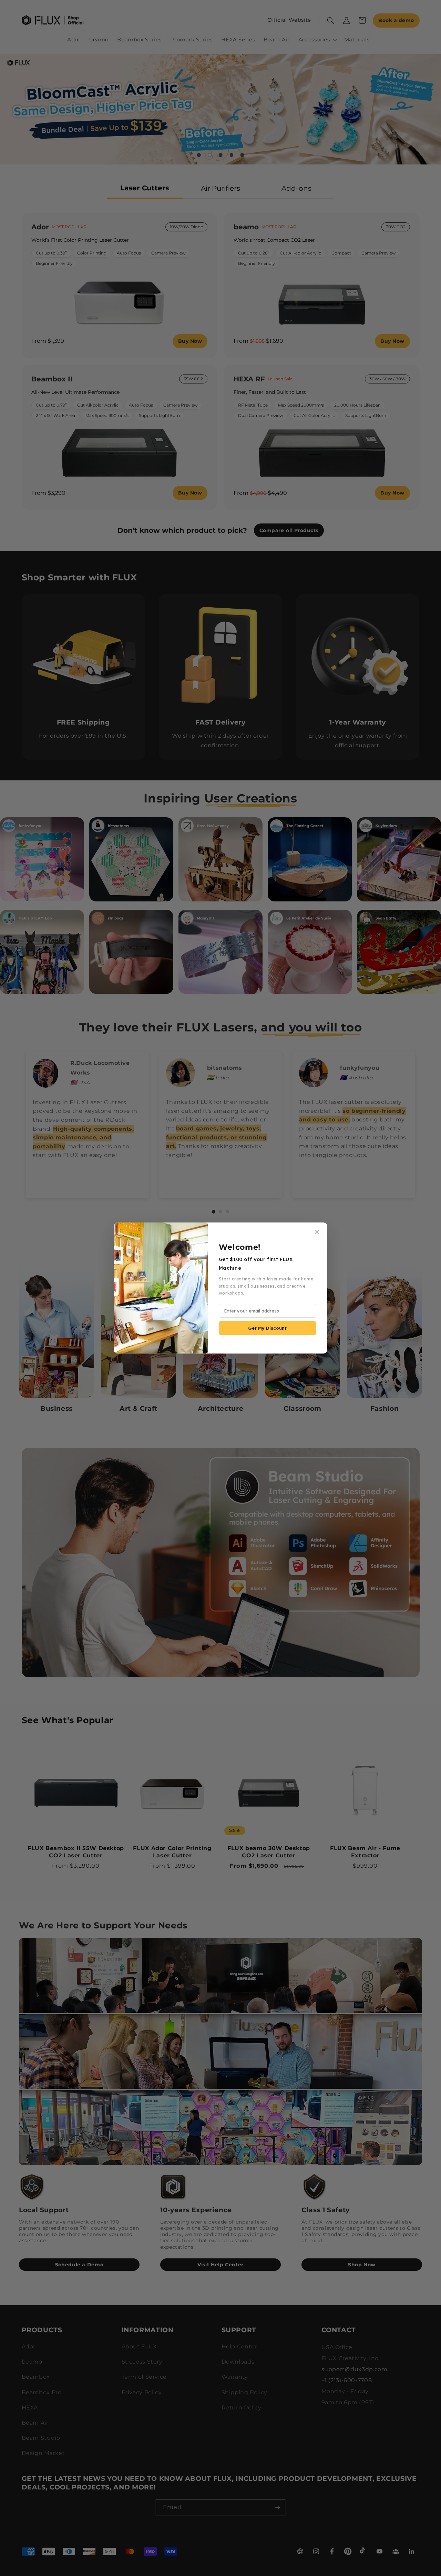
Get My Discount (267, 1328)
